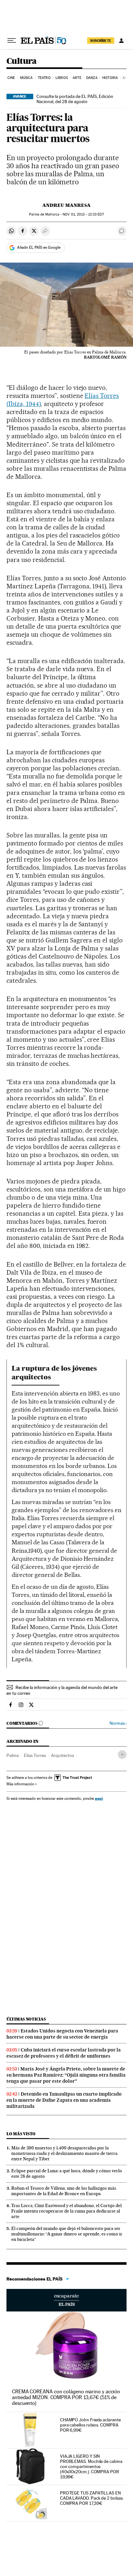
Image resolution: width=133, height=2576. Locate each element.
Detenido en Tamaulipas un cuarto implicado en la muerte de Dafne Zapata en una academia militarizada (64, 2100)
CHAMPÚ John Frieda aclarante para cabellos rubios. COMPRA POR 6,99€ (90, 2425)
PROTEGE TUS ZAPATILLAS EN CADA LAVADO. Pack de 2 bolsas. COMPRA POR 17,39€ (92, 2498)
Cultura (22, 61)
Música (26, 78)
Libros (62, 78)
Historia (110, 78)
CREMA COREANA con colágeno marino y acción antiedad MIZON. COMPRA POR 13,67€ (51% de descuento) (66, 2397)
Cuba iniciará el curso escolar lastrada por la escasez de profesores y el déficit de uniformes (64, 2053)
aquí (99, 1798)
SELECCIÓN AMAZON (66, 2300)
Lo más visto (21, 2134)
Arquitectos (62, 1755)
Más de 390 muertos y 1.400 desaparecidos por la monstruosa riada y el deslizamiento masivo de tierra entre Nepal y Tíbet (64, 2153)
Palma (13, 1755)
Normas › (118, 1723)
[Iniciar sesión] (121, 41)
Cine (11, 78)
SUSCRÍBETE (101, 41)
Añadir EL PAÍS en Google (39, 247)
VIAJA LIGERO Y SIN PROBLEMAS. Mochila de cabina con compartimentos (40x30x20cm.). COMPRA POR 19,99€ (91, 2466)
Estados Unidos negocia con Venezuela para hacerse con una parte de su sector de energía (62, 2034)
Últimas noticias (26, 2019)
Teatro (44, 78)
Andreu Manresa (66, 205)
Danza (92, 78)
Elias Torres (35, 1755)
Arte (77, 78)
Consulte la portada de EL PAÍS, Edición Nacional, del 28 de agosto (75, 99)
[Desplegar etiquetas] (122, 1755)
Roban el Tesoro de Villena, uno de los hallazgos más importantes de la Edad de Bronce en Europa (64, 2191)
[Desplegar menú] (12, 41)
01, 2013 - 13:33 (83, 214)
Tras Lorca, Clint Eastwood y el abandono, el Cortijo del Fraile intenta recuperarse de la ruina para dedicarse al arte (66, 2211)
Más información (20, 1784)
